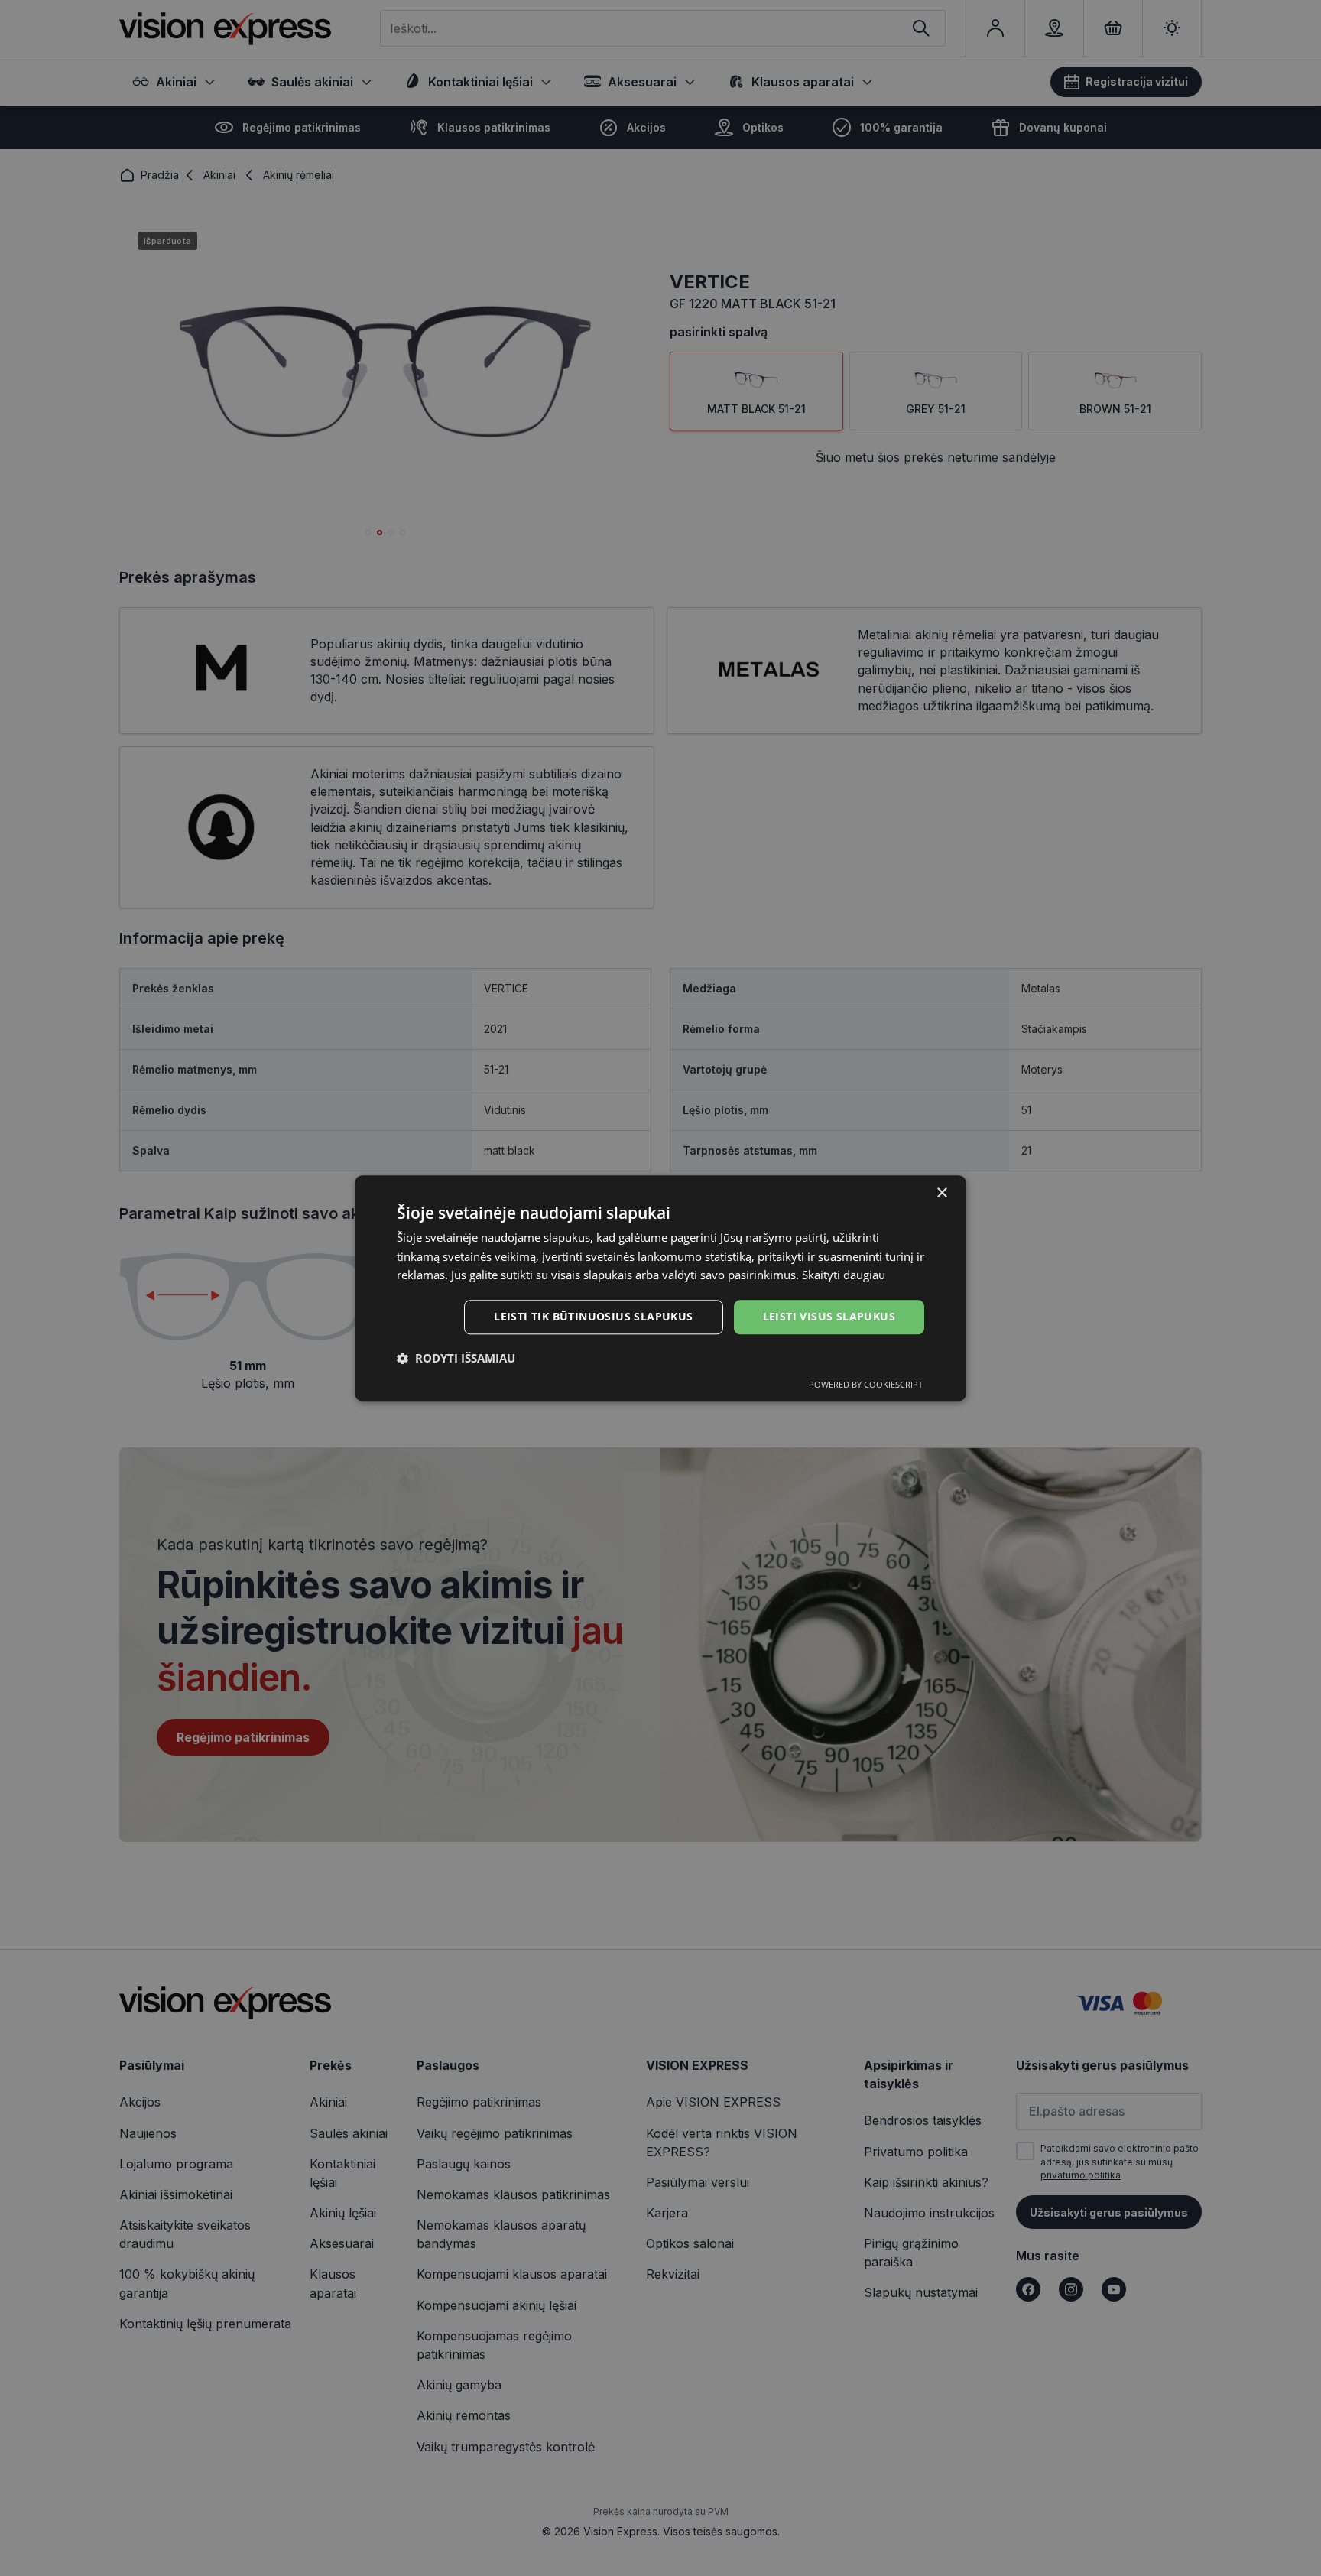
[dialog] (660, 1288)
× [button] (941, 1193)
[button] (456, 1358)
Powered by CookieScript (866, 1384)
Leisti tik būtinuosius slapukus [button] (593, 1316)
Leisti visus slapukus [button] (829, 1316)
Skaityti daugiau (844, 1275)
